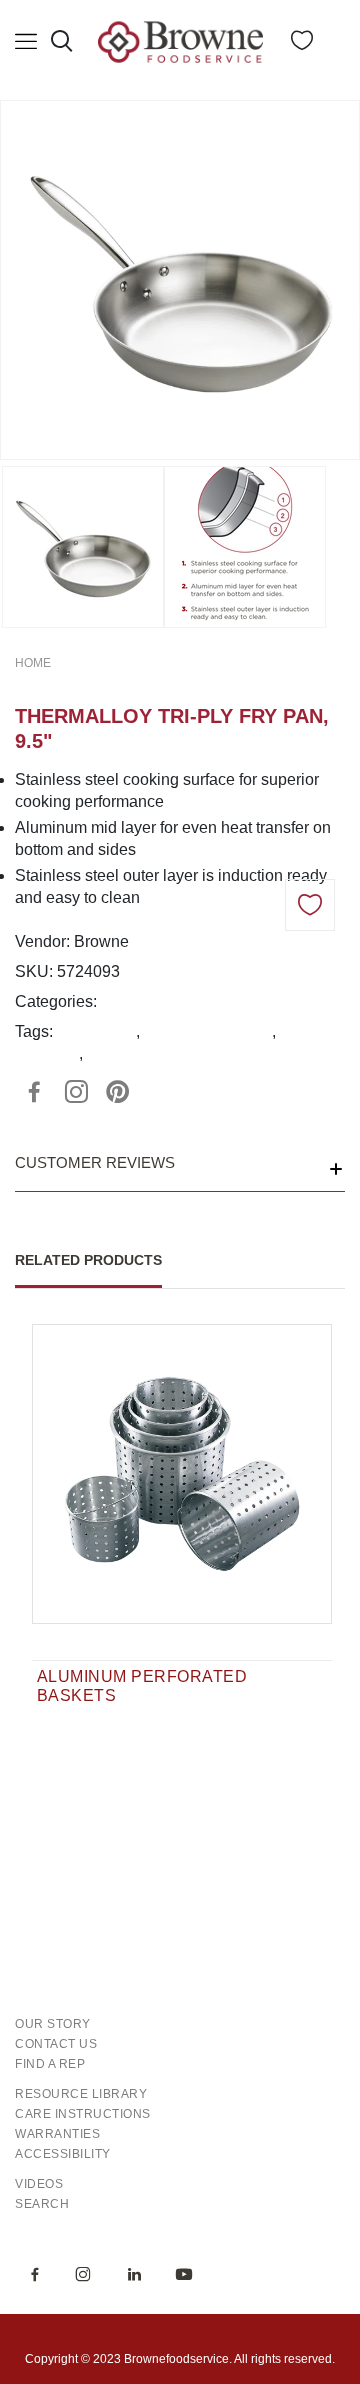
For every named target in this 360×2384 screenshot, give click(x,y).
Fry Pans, (137, 1001)
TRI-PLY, (289, 1001)
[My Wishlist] (302, 44)
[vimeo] (118, 1092)
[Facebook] (34, 1092)
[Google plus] (76, 1092)
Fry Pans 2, (215, 1001)
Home (33, 663)
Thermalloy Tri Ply (208, 1031)
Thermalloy (96, 1031)
